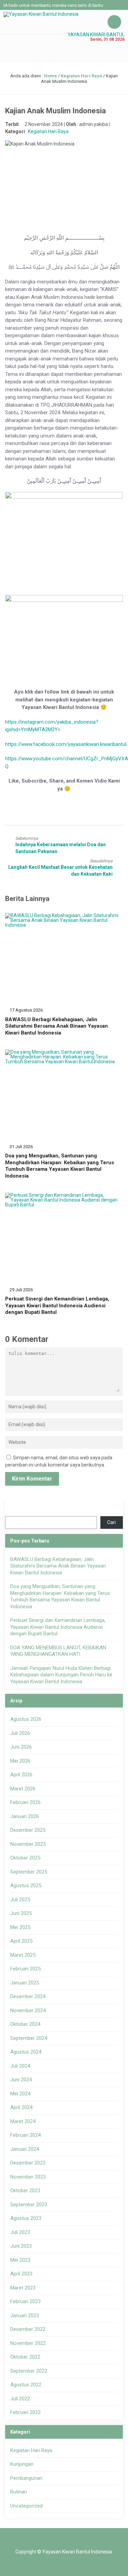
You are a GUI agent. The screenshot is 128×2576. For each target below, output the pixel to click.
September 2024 (29, 2038)
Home (51, 76)
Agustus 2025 (26, 1886)
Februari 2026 (25, 1802)
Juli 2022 (20, 2399)
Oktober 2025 (25, 1858)
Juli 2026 (20, 1733)
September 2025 (29, 1872)
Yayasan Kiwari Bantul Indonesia (77, 2552)
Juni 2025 (21, 1913)
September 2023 (29, 2205)
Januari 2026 (25, 1816)
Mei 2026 (20, 1761)
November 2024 (28, 2010)
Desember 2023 (28, 2163)
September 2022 (29, 2371)
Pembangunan (26, 2478)
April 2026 (21, 1775)
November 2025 (28, 1844)
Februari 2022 (25, 2412)
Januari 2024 (25, 2149)
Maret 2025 (23, 1955)
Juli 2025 (20, 1900)
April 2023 (21, 2274)
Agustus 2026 (26, 1719)
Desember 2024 (28, 1996)
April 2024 (21, 2107)
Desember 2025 (28, 1830)
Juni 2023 (21, 2246)
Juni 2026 (21, 1747)
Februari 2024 (25, 2135)
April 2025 (21, 1941)
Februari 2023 (25, 2301)
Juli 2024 (20, 2066)
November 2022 (28, 2343)
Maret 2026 (23, 1789)
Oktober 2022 (25, 2357)
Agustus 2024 (26, 2052)
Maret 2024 (23, 2121)
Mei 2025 (20, 1927)
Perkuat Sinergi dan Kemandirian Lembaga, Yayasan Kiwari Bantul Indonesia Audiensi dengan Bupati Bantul (57, 1305)
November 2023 (28, 2177)
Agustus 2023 (26, 2218)
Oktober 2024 (25, 2024)
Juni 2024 (21, 2080)
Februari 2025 (25, 1969)
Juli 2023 (20, 2232)
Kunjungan (22, 2464)
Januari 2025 (25, 1983)
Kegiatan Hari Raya (81, 76)
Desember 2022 (28, 2329)
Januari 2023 (25, 2315)
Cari (111, 1522)
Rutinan (19, 2492)
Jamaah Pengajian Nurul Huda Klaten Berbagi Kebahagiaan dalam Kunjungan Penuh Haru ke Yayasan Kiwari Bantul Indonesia (61, 1675)
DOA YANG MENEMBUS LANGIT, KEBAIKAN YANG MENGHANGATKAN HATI (58, 1651)
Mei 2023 (20, 2260)
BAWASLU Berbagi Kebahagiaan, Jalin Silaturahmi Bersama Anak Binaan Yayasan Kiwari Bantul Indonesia (56, 1026)
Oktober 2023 (25, 2191)
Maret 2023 (23, 2288)
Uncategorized (26, 2506)
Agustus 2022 (26, 2385)
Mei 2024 (20, 2094)
